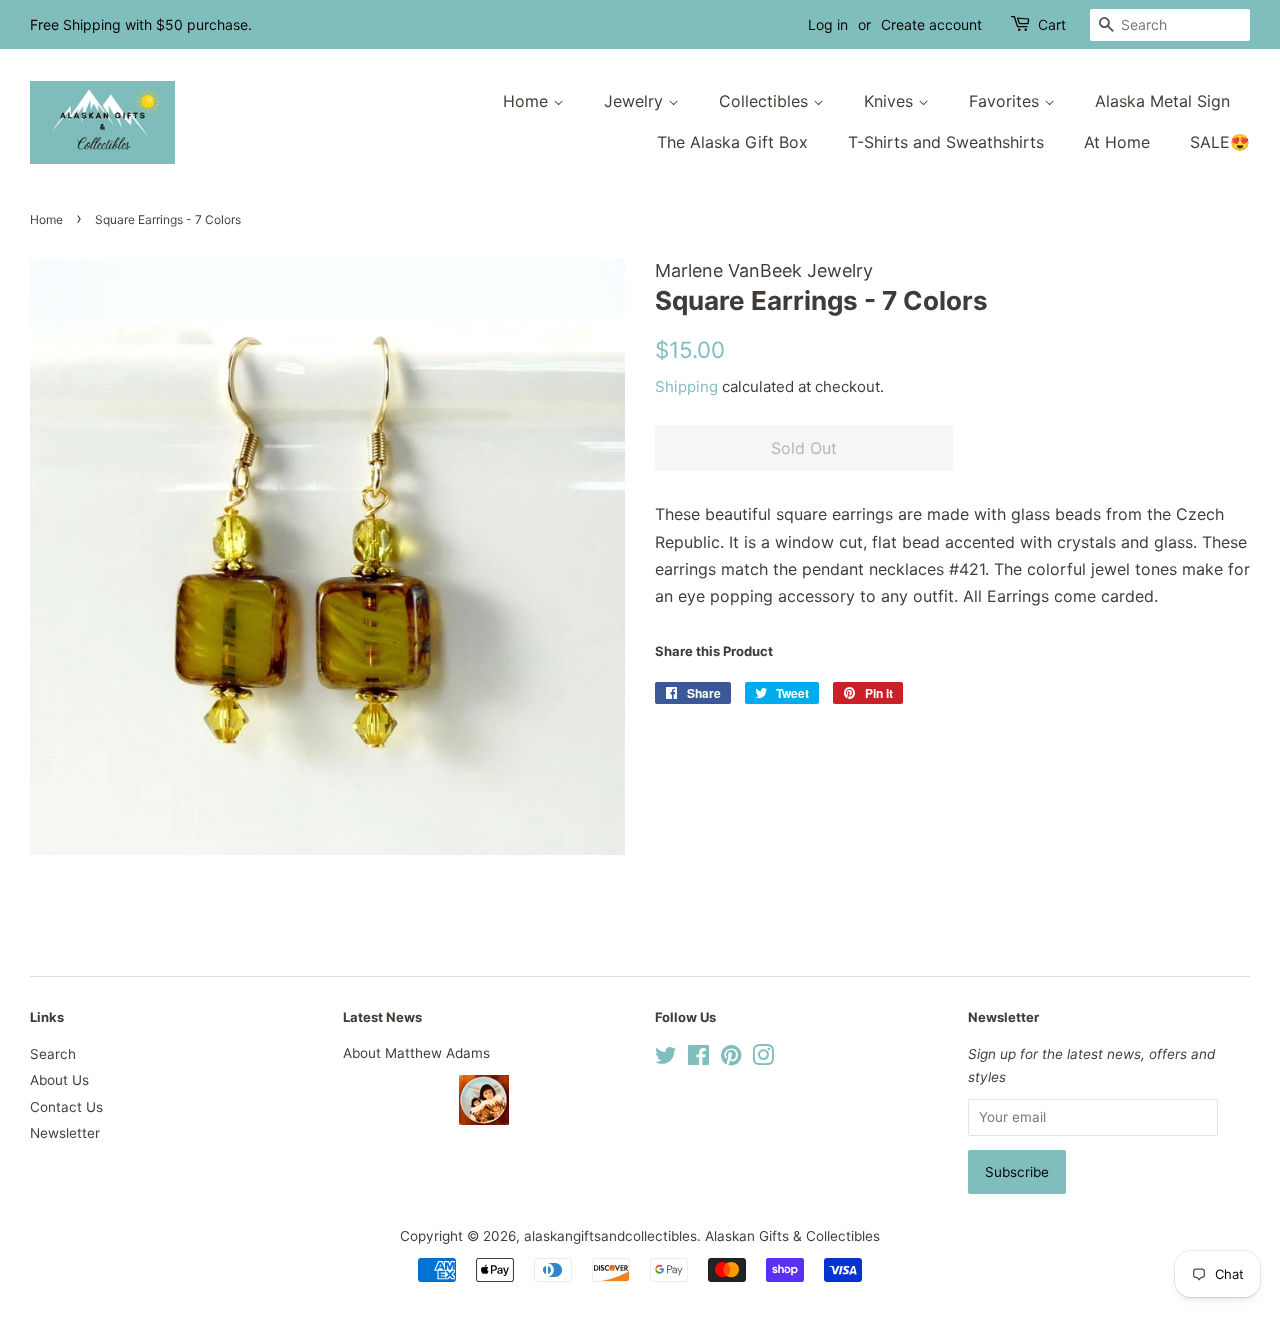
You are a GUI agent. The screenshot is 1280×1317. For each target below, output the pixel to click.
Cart (1052, 24)
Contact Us (66, 1107)
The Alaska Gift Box (732, 142)
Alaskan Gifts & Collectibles (792, 1236)
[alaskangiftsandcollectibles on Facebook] (698, 1059)
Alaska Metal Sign (1162, 101)
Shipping (686, 386)
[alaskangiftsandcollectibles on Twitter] (666, 1059)
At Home (1117, 142)
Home (528, 101)
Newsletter (65, 1133)
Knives (891, 101)
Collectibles (766, 101)
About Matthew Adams (416, 1053)
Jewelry (636, 101)
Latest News (382, 1017)
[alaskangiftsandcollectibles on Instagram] (763, 1059)
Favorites (1006, 101)
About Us (59, 1080)
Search (53, 1054)
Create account (931, 24)
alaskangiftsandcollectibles (610, 1236)
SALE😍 (1220, 142)
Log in (828, 24)
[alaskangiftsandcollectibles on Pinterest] (731, 1059)
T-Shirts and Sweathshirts (946, 142)
